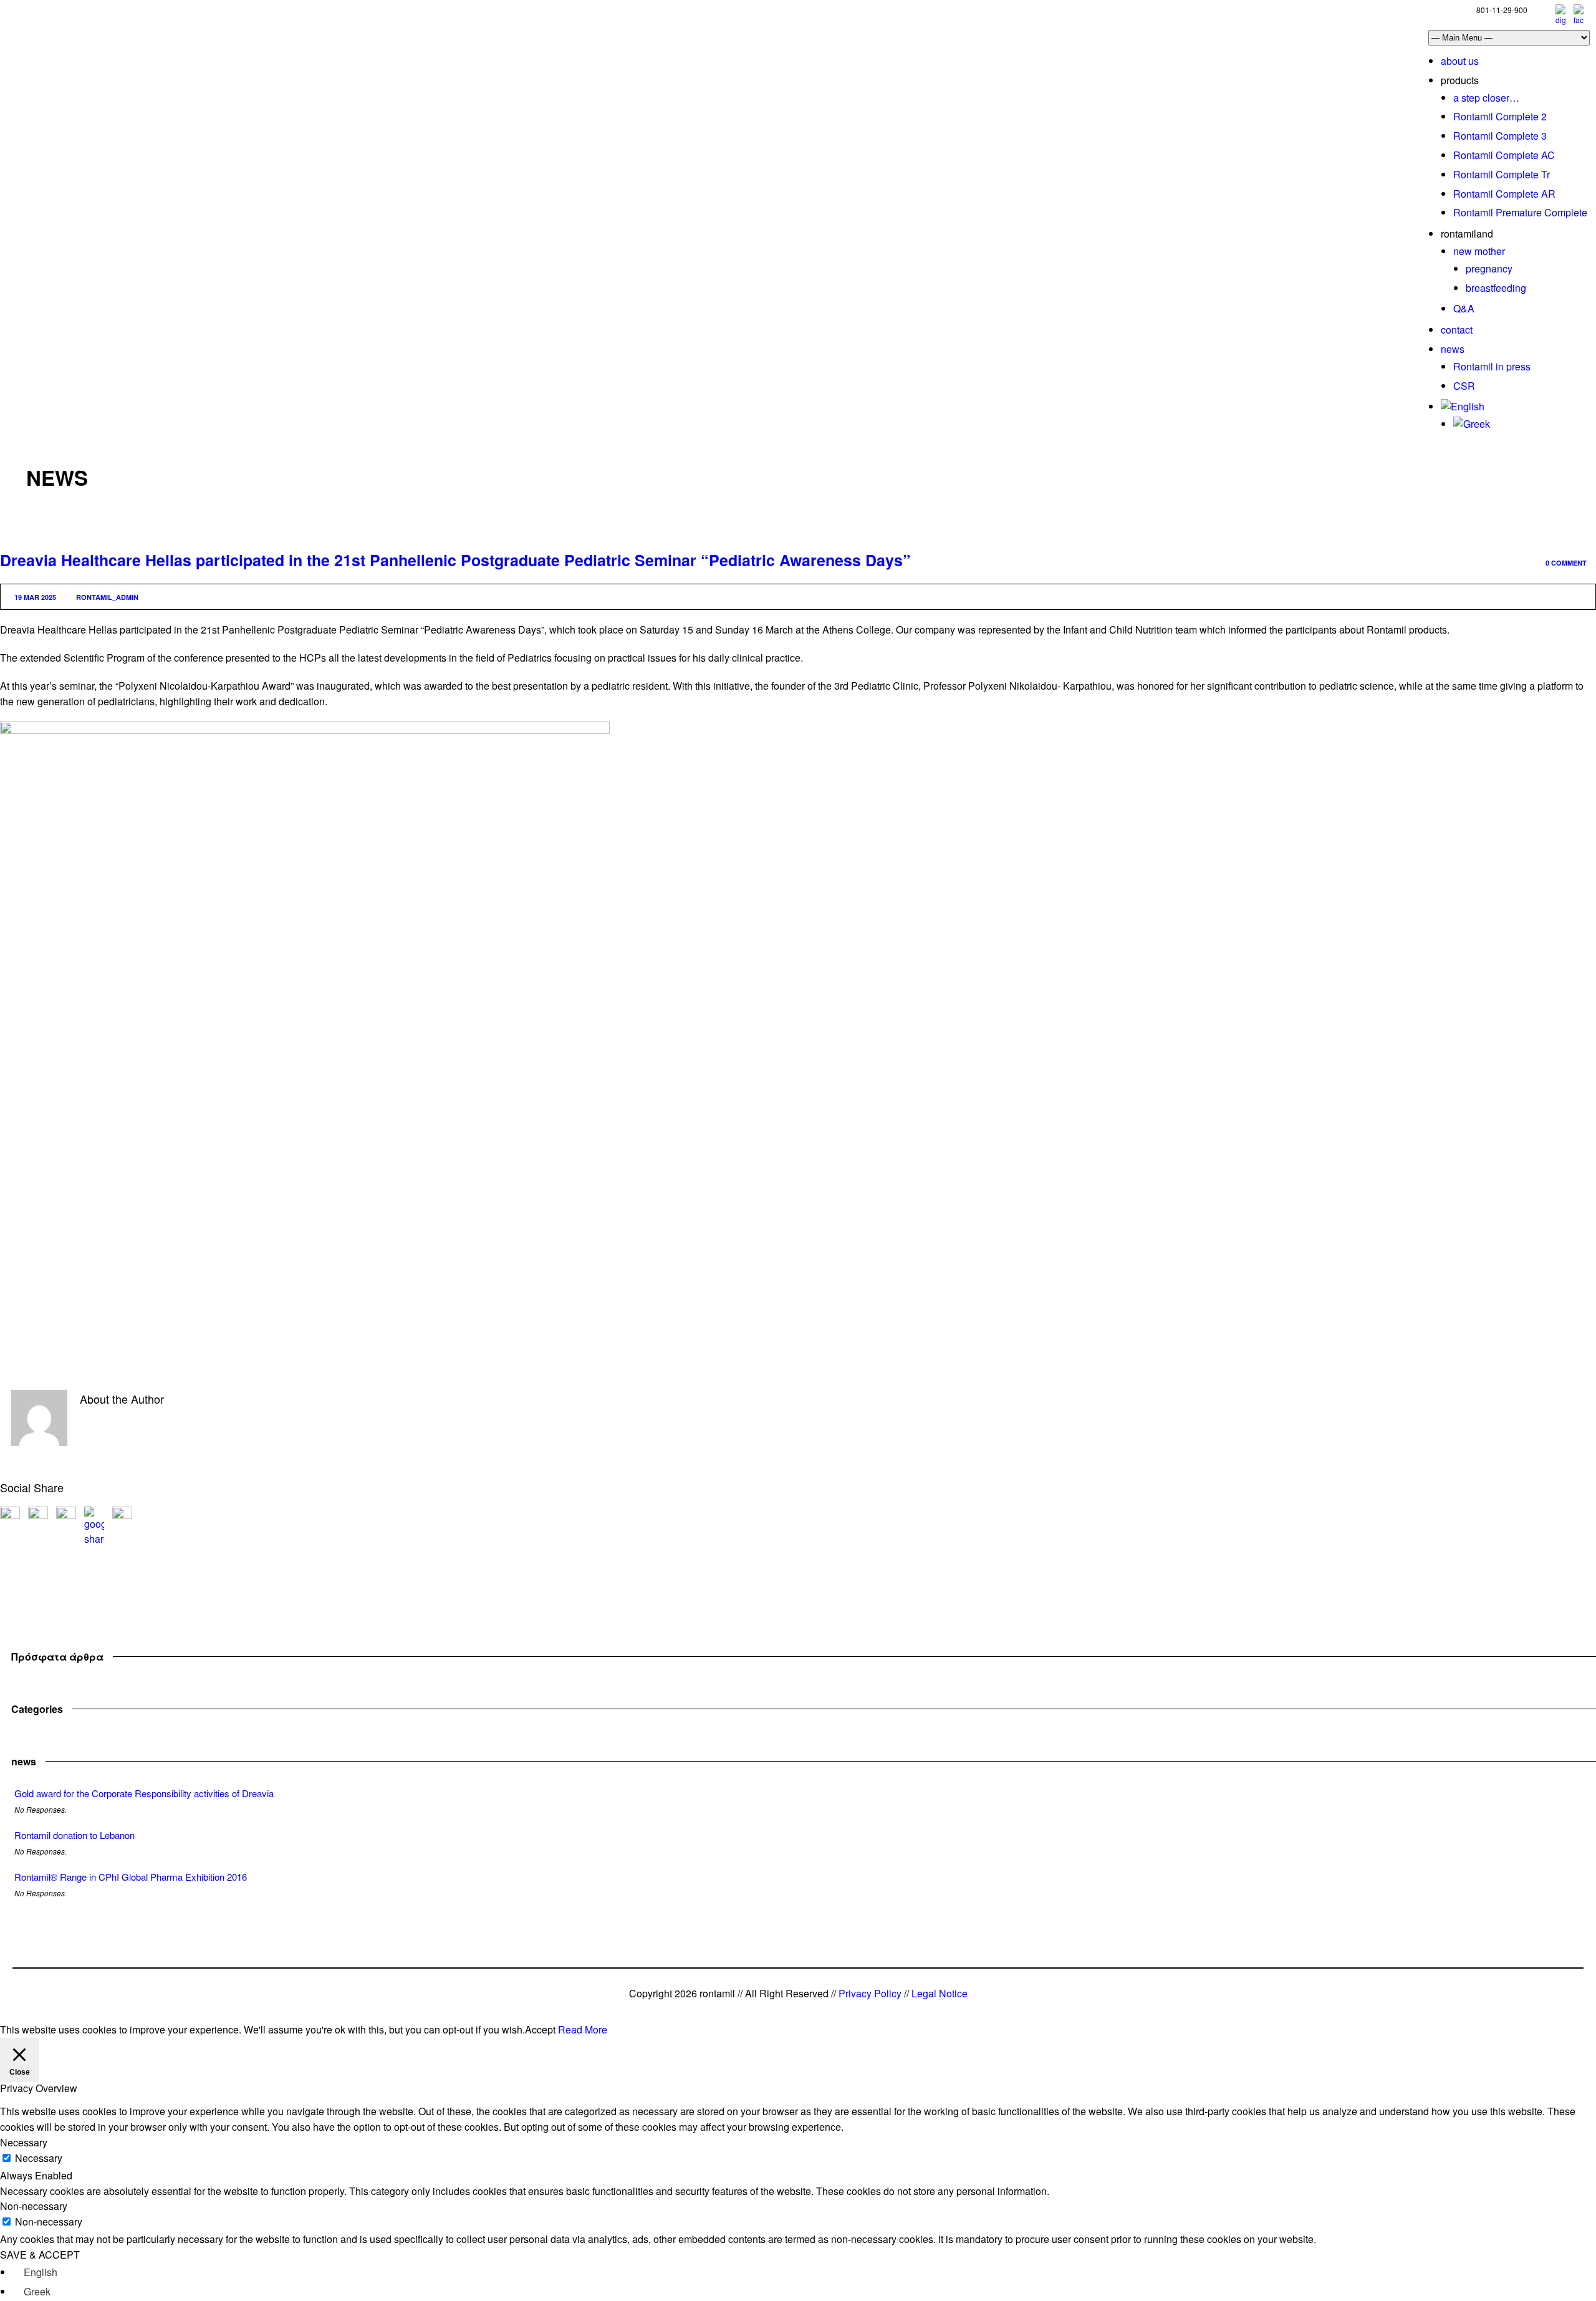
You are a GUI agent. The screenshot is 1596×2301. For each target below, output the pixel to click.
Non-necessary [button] (34, 2206)
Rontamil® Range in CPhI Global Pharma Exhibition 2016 (131, 1877)
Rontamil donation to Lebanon (75, 1835)
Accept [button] (540, 2029)
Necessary (39, 2158)
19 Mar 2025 (35, 597)
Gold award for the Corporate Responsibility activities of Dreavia (144, 1793)
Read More (583, 2029)
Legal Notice (940, 1993)
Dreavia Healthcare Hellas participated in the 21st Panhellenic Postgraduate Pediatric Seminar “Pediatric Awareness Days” (455, 560)
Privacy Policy (870, 1993)
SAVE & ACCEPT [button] (40, 2255)
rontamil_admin (107, 597)
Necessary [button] (24, 2142)
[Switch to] (1463, 406)
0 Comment (1566, 563)
